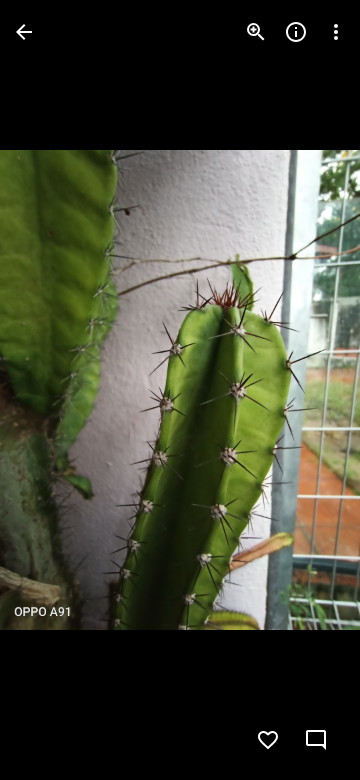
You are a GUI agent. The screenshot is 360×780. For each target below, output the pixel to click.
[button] (304, 390)
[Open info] (296, 32)
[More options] (336, 32)
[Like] (268, 740)
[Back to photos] (24, 32)
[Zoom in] (256, 32)
